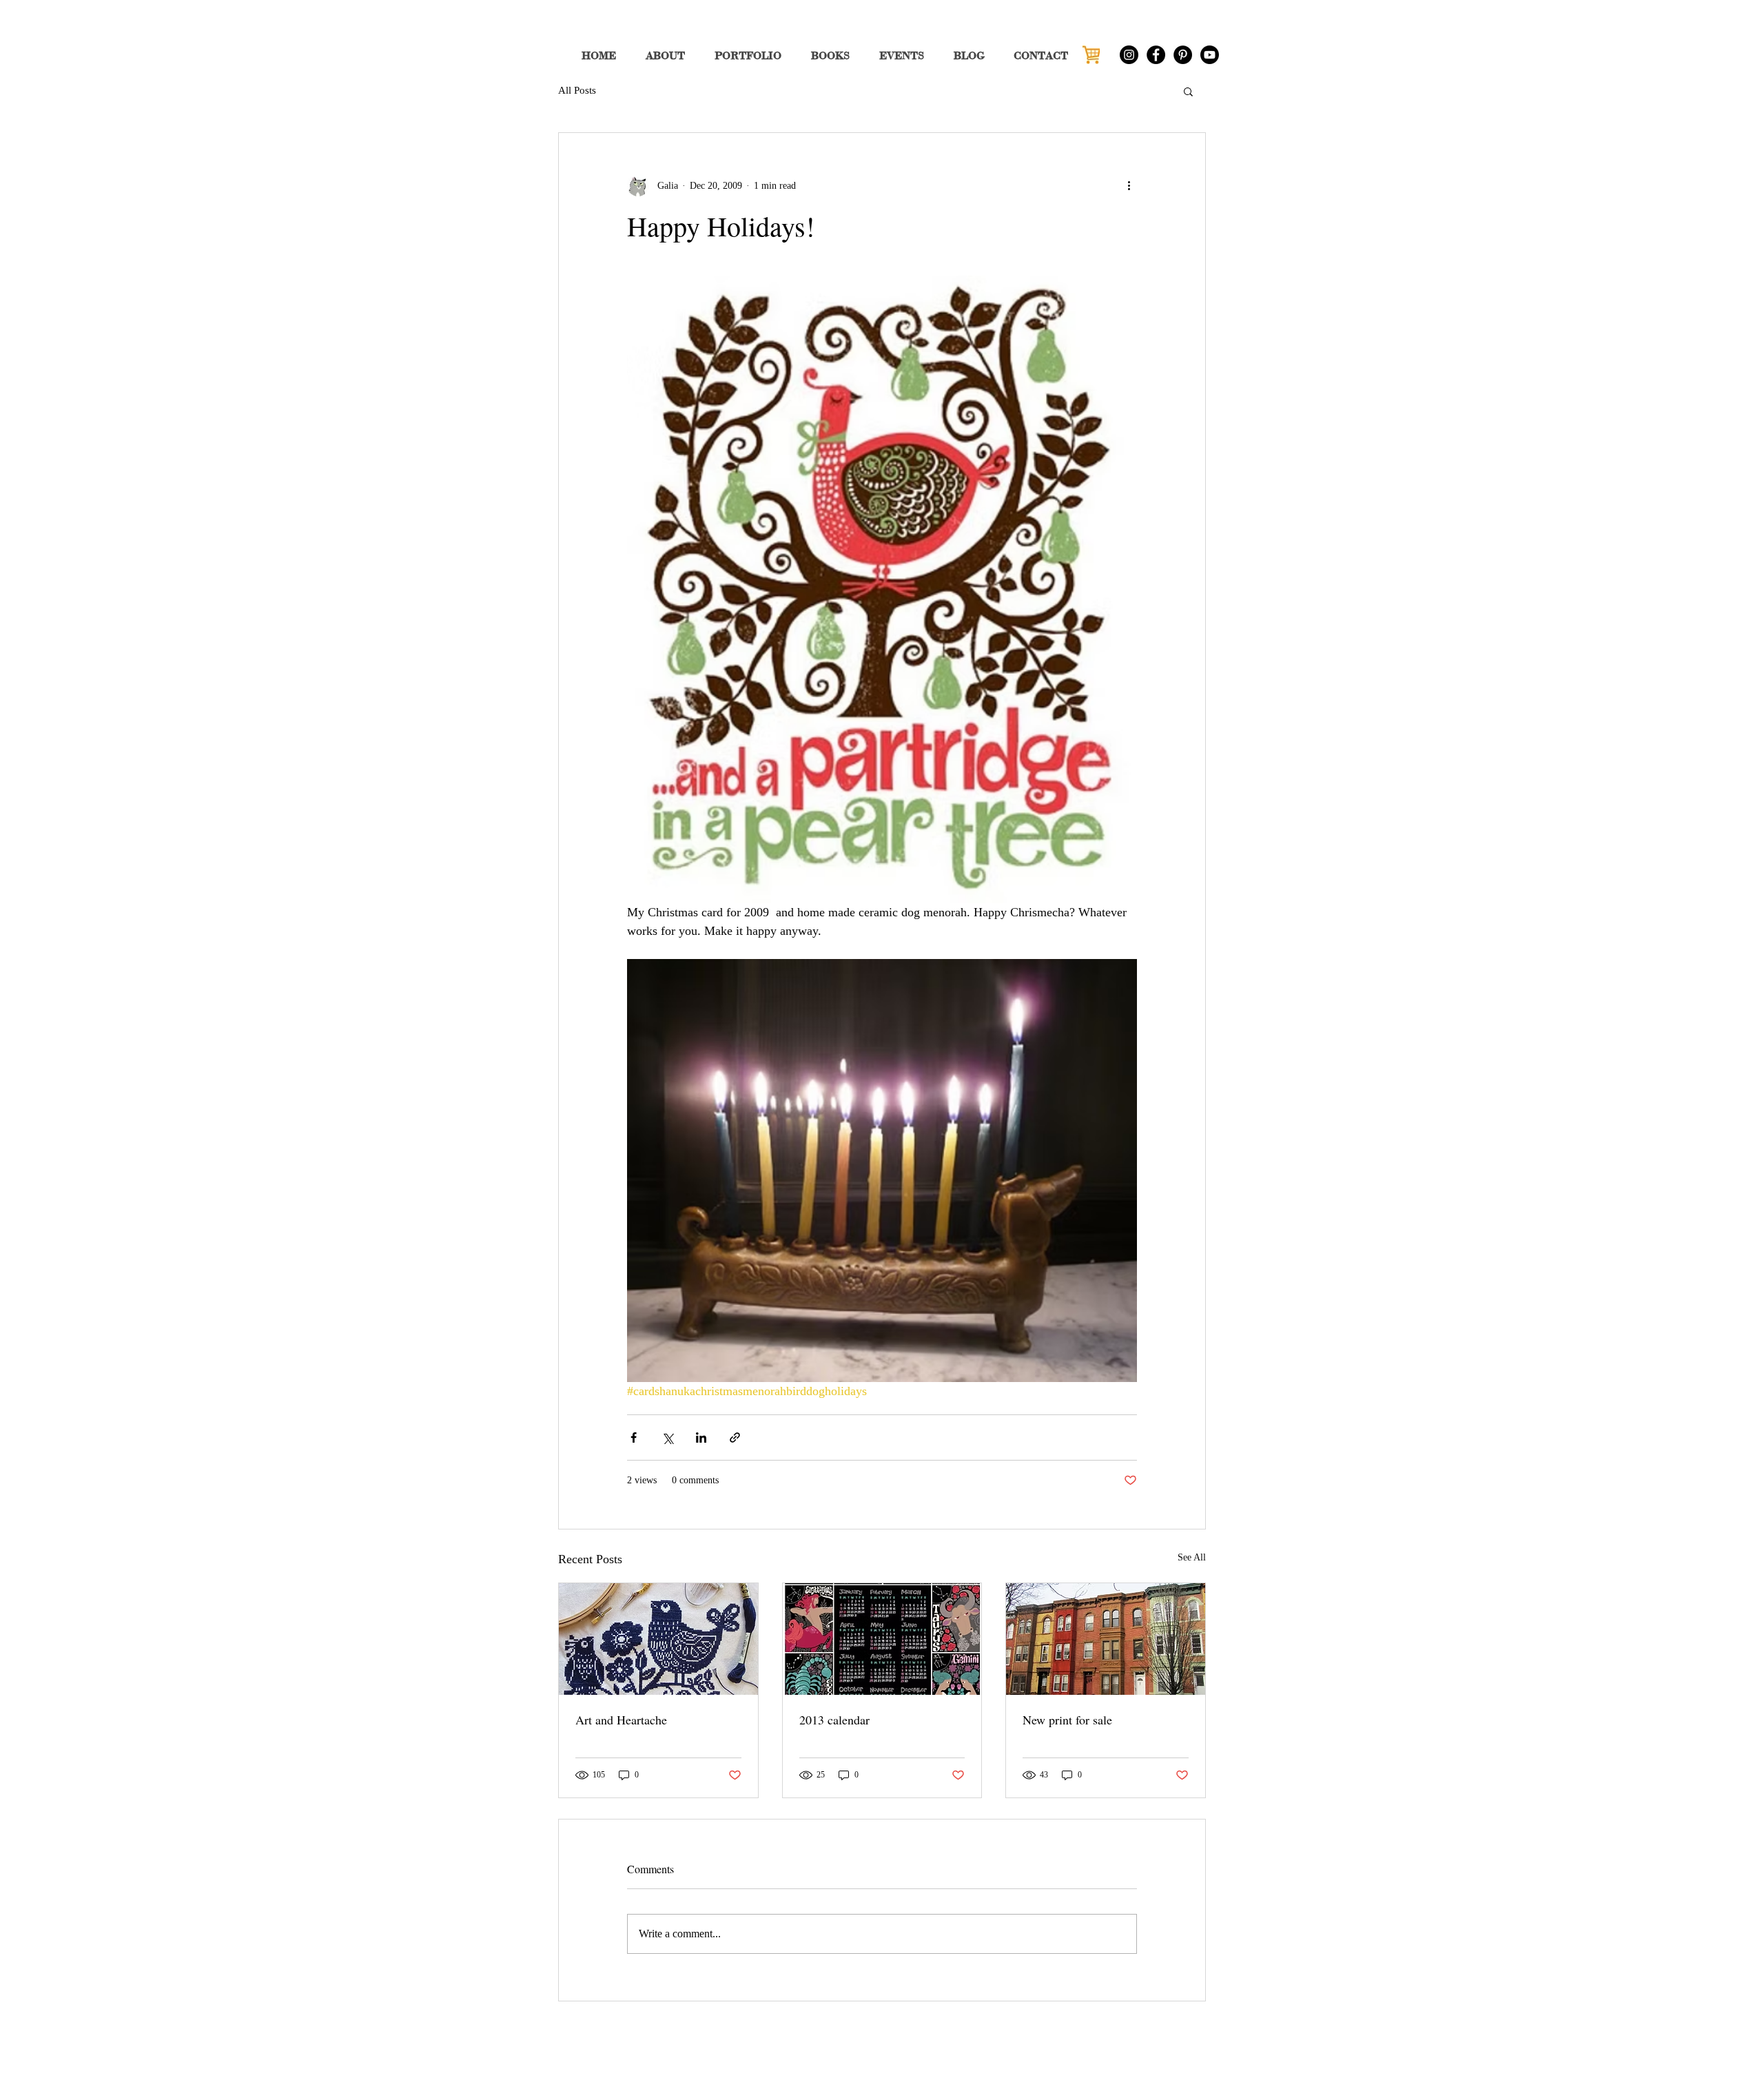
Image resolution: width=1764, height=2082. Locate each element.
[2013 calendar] (882, 1639)
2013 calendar (834, 1720)
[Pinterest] (1183, 55)
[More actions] (1129, 185)
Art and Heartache (621, 1720)
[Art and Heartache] (658, 1639)
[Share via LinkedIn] (701, 1437)
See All (1192, 1557)
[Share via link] (735, 1437)
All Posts (577, 90)
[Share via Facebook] (634, 1437)
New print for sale (1067, 1720)
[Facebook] (1156, 55)
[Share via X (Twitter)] (667, 1437)
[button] (1188, 91)
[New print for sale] (1106, 1639)
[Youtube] (1210, 55)
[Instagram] (1129, 55)
